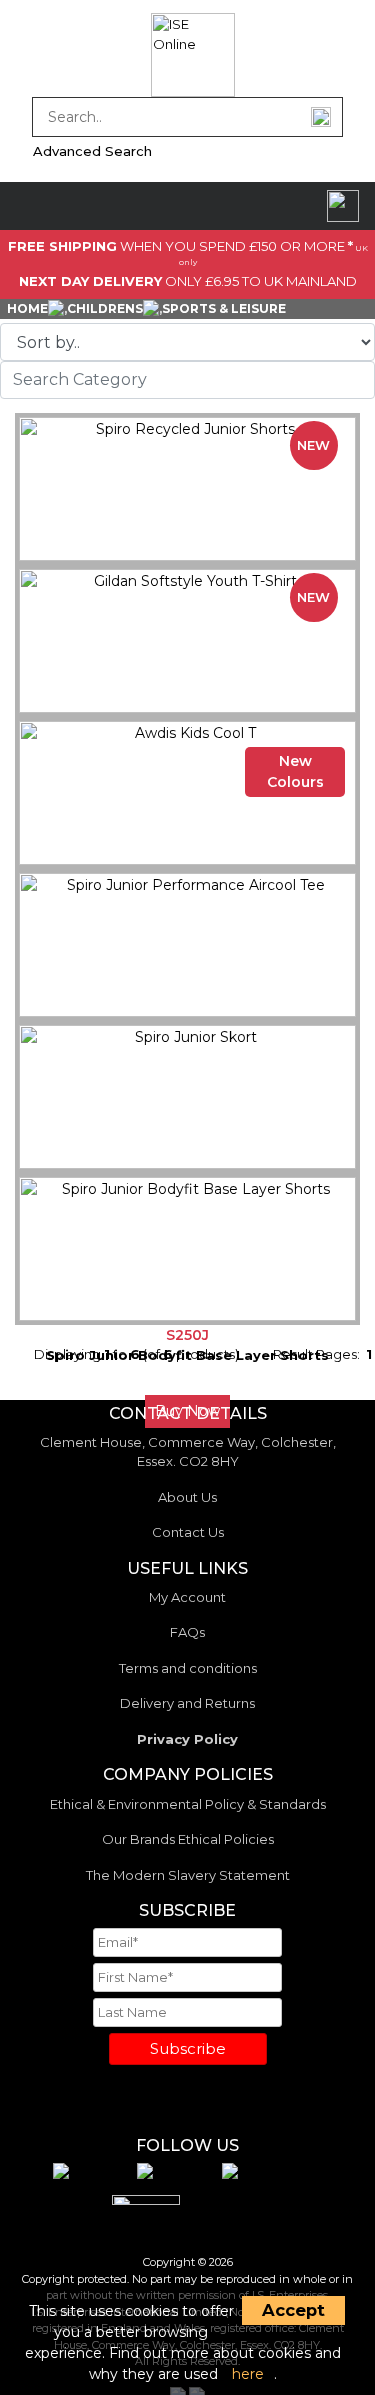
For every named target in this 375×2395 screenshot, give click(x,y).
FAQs (187, 1632)
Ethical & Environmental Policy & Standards (188, 1804)
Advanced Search (92, 151)
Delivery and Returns (187, 1703)
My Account (187, 1597)
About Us (187, 1497)
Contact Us (188, 1532)
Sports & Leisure (224, 308)
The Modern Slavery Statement (188, 1875)
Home (27, 308)
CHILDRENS (105, 308)
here (248, 2374)
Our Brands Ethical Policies (188, 1839)
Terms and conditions (188, 1668)
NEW (313, 445)
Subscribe (188, 2048)
